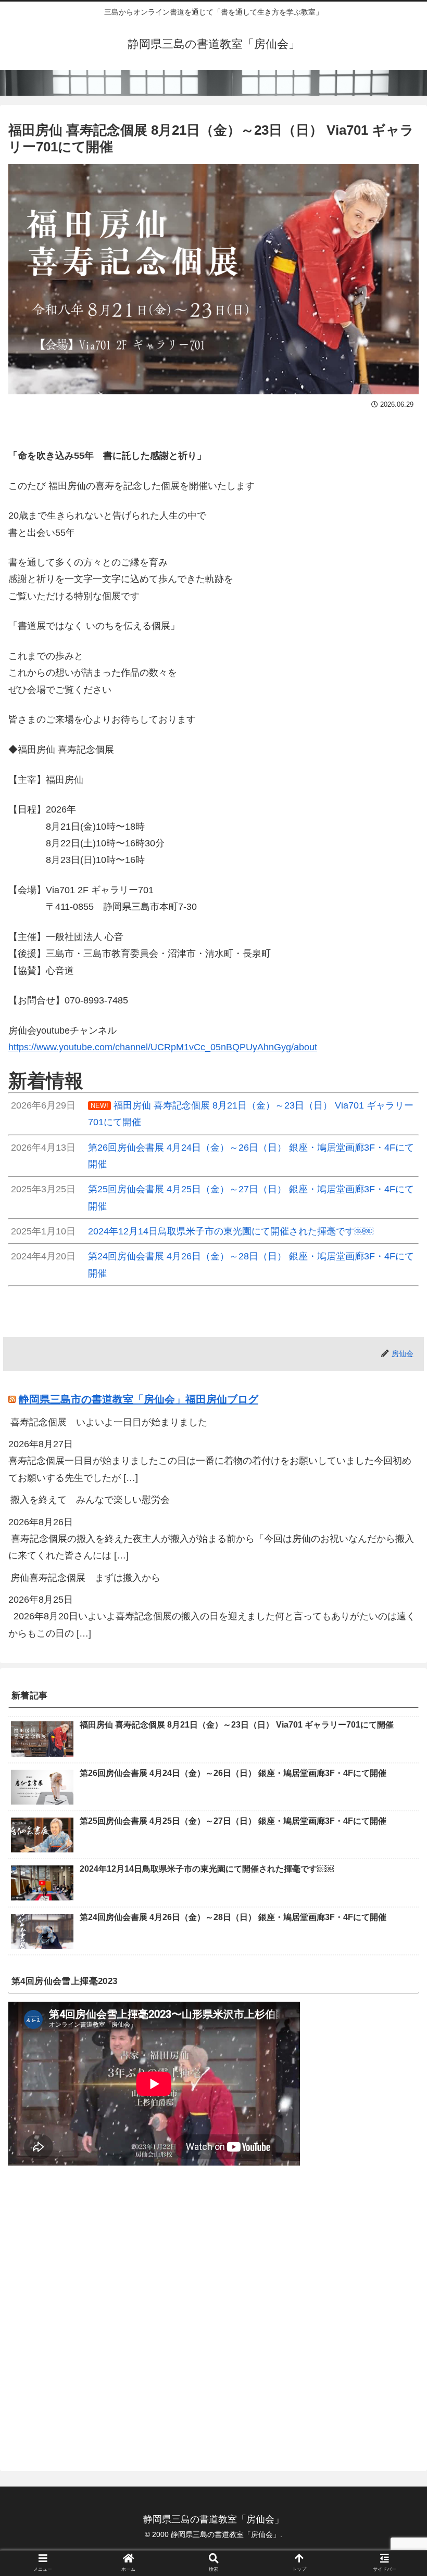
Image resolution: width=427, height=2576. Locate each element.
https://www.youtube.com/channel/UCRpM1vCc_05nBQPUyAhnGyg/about (163, 1047)
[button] (395, 1515)
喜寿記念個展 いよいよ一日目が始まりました (109, 1422)
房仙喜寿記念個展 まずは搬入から (85, 1578)
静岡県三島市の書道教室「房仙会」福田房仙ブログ (139, 1399)
